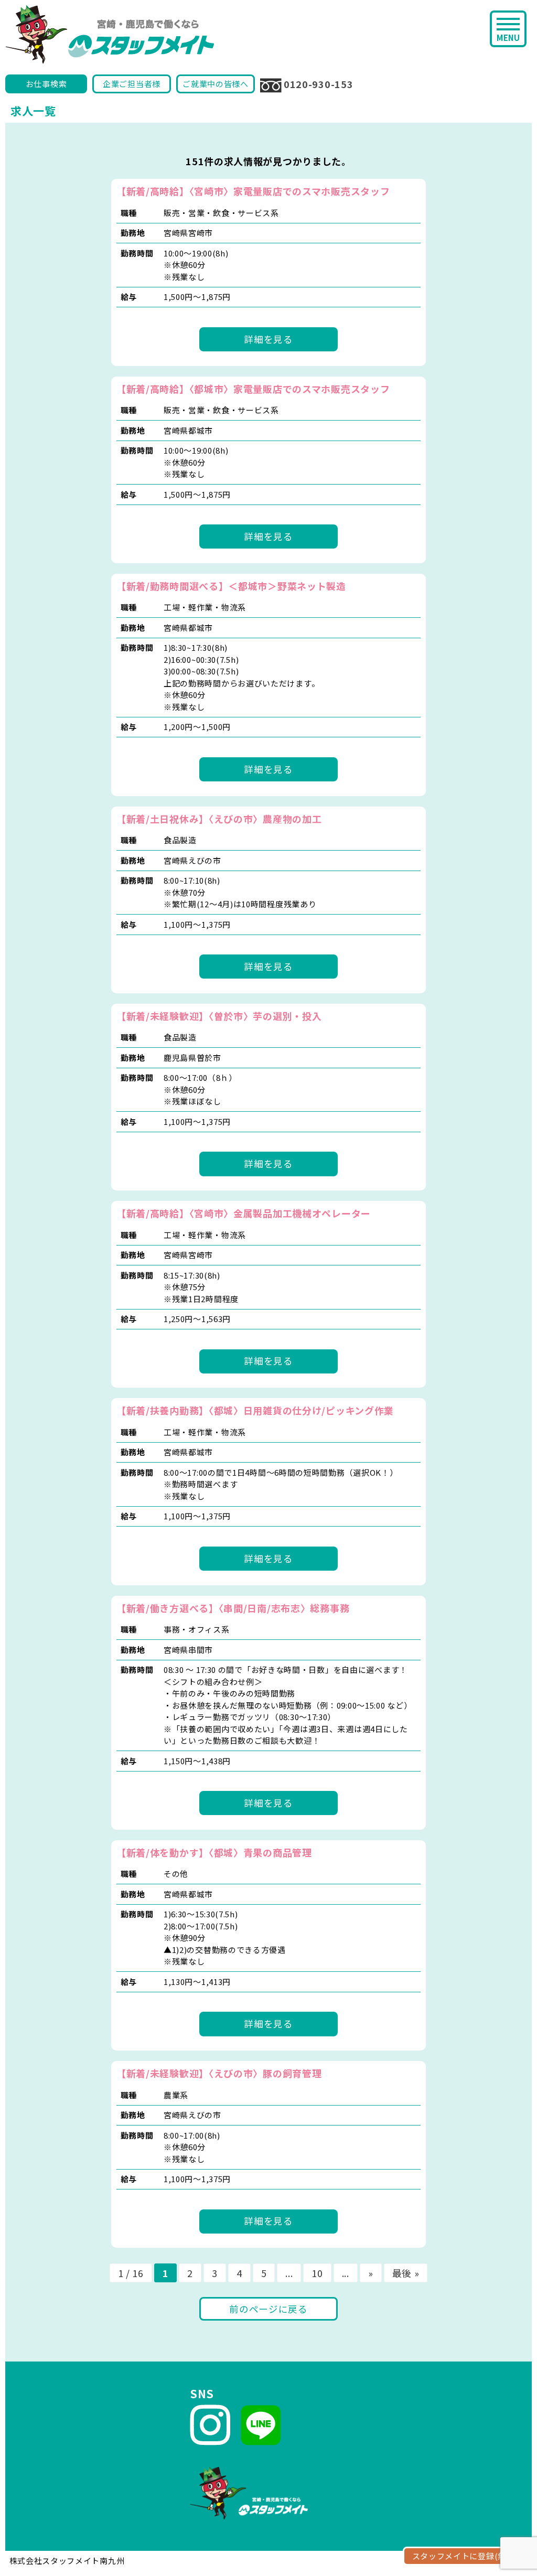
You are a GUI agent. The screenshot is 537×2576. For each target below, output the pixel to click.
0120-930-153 (318, 84)
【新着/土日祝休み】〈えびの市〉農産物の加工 (219, 819)
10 (317, 2273)
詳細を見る (268, 339)
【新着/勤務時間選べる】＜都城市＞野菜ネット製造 (231, 586)
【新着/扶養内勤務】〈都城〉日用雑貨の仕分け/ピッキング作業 (255, 1410)
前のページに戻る (268, 2309)
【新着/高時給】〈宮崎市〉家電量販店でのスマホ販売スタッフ (253, 191)
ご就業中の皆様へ (216, 84)
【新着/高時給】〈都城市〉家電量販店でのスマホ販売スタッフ (253, 389)
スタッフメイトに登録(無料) (465, 2556)
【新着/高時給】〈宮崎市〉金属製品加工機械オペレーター (244, 1213)
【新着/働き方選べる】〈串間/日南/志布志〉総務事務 (233, 1608)
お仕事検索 (46, 84)
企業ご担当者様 (132, 84)
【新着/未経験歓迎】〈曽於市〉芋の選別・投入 (219, 1016)
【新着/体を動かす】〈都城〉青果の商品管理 (214, 1852)
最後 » (406, 2273)
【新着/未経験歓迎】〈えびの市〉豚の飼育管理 (219, 2073)
